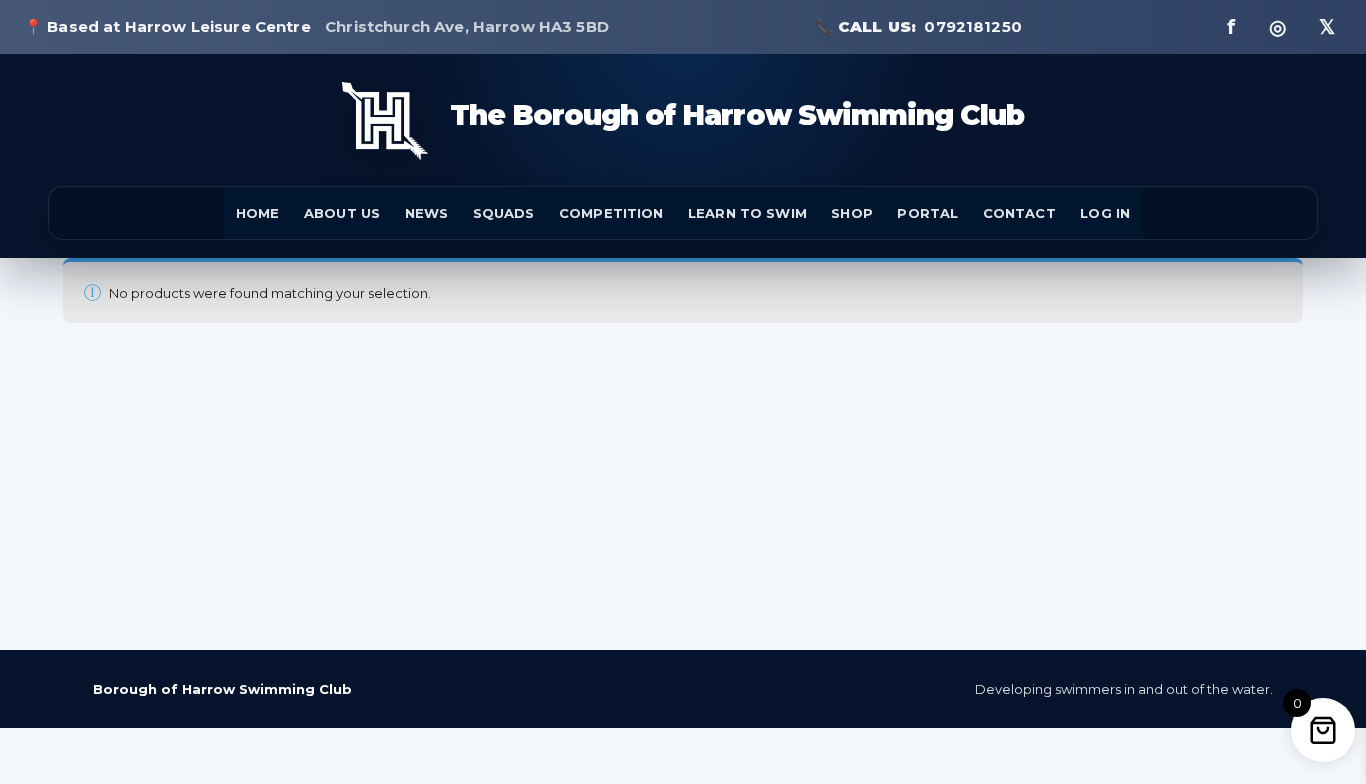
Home (258, 213)
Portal (927, 213)
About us (342, 213)
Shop (852, 213)
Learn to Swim (747, 213)
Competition (611, 213)
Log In (1105, 213)
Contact (1019, 213)
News (427, 213)
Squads (504, 213)
